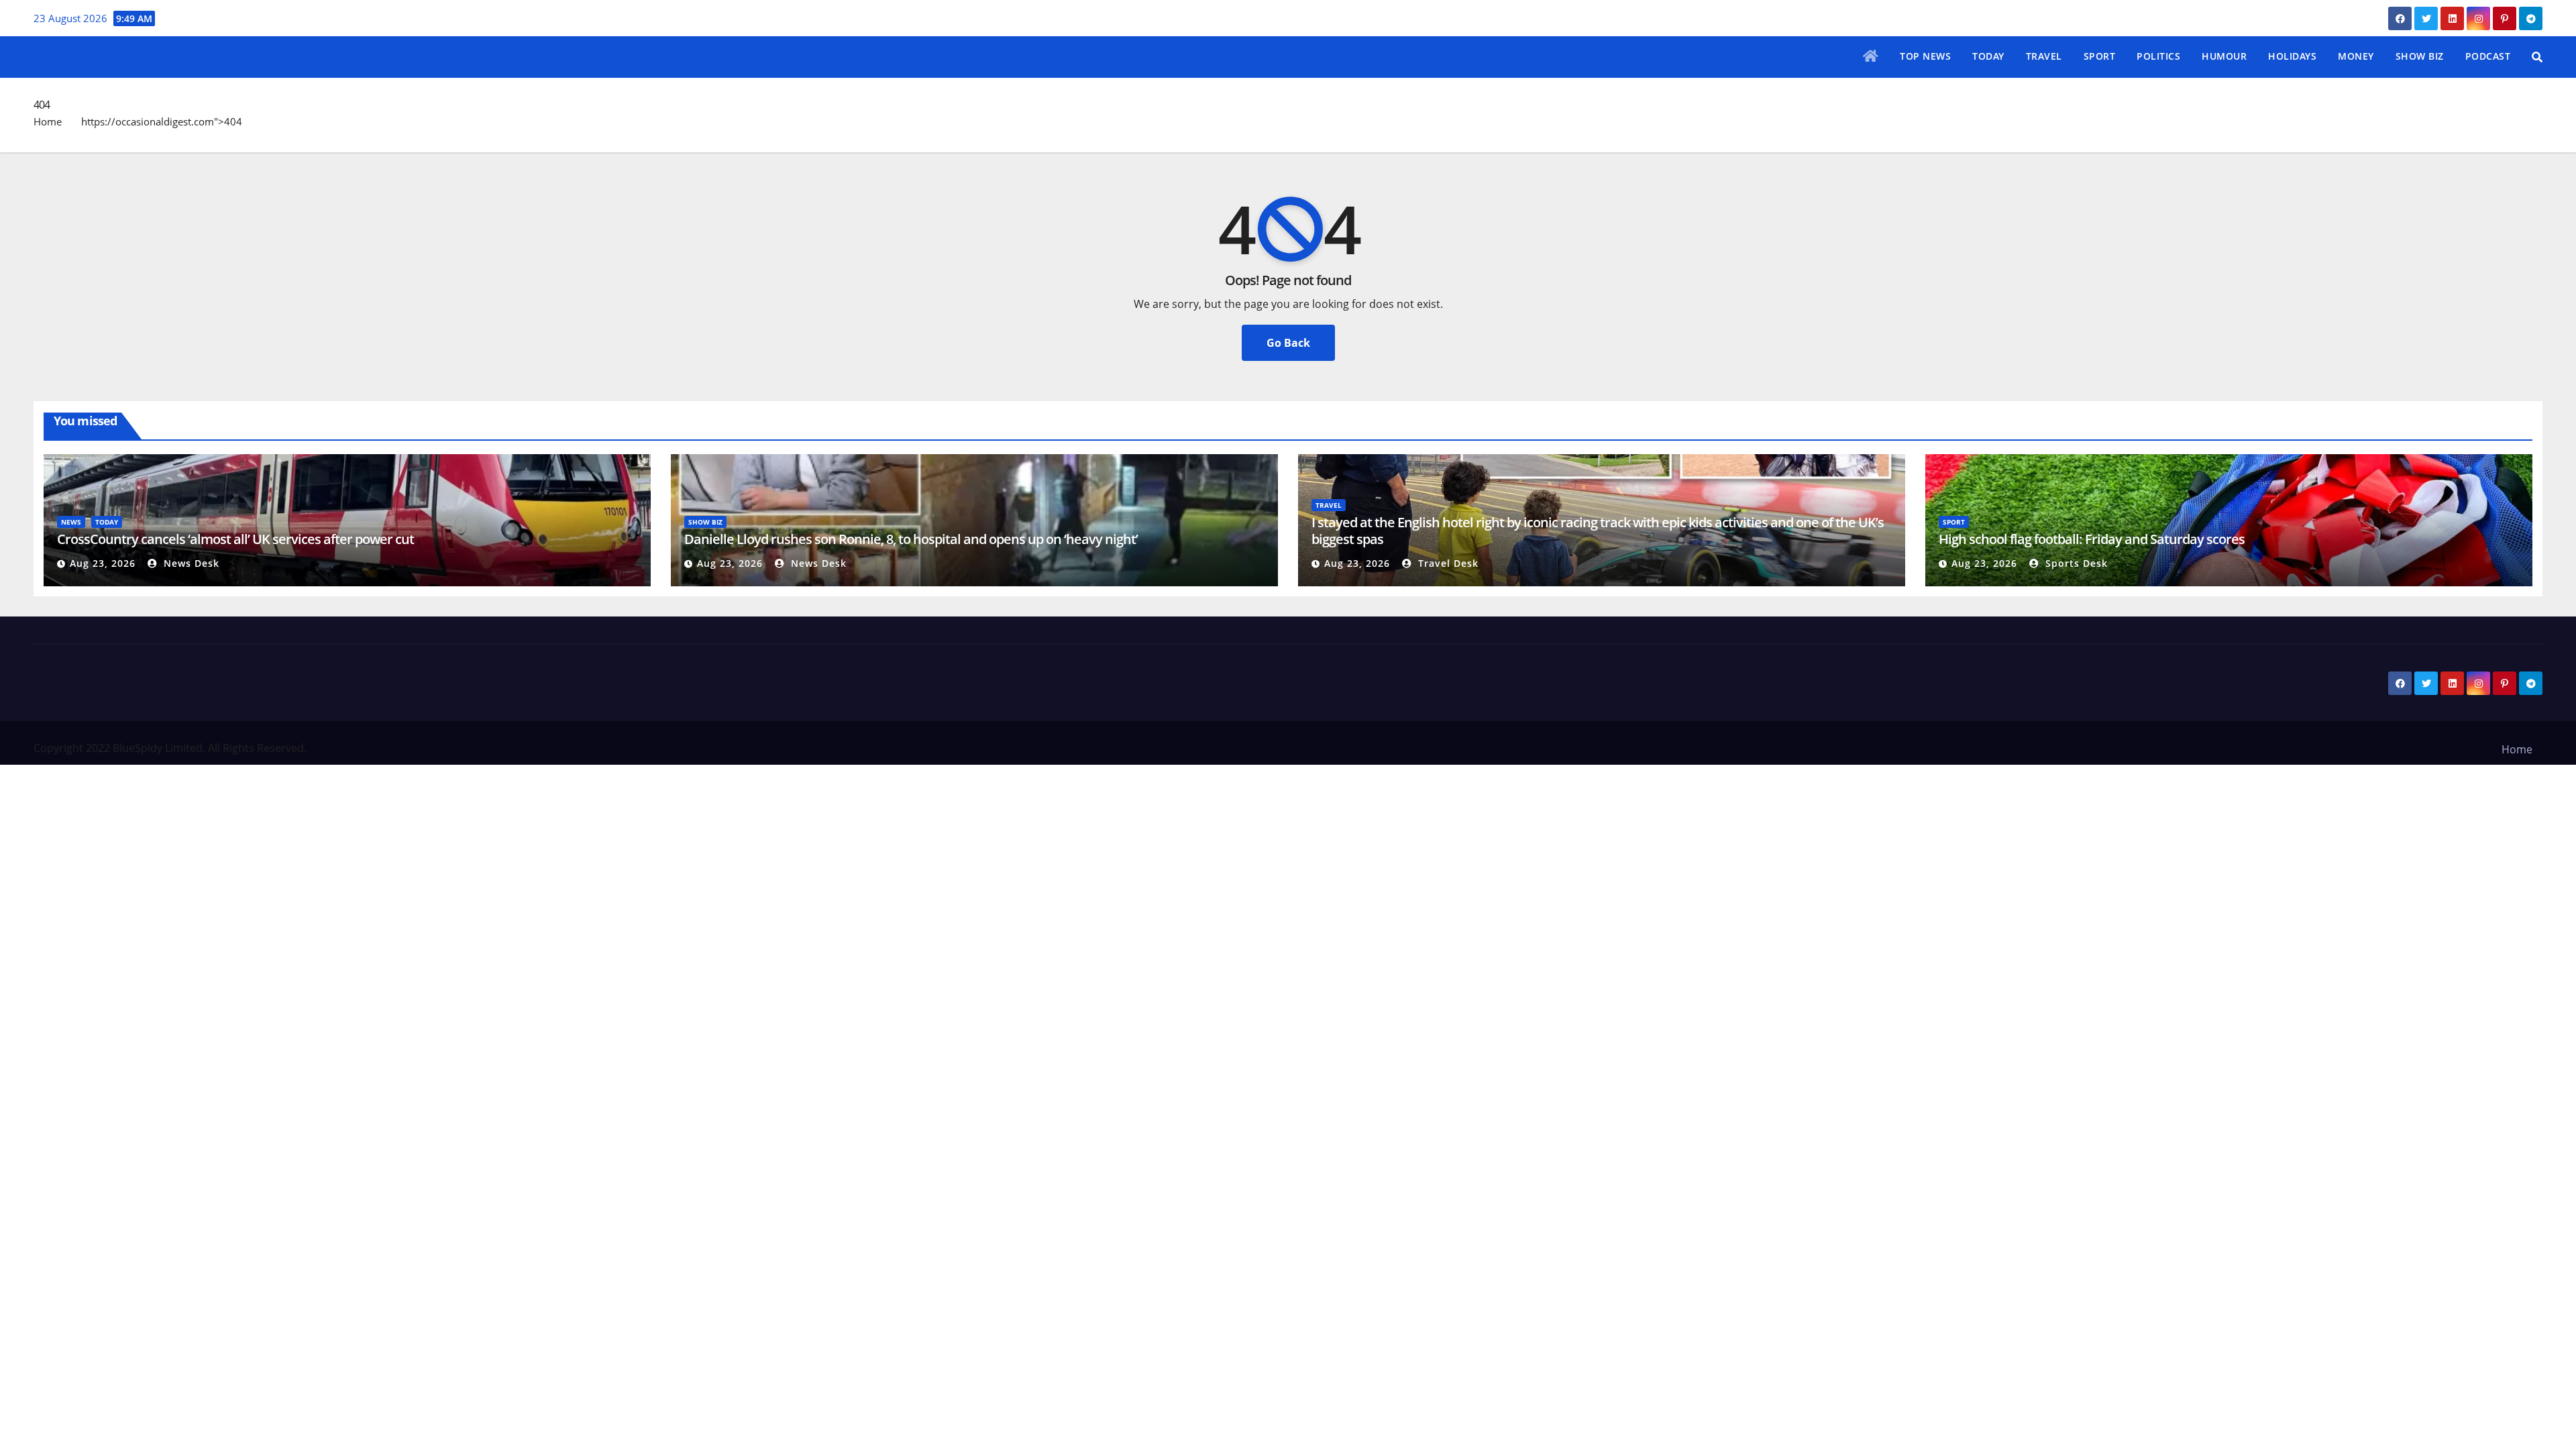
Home (48, 121)
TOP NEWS (1925, 56)
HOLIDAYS (2292, 56)
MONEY (2356, 56)
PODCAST (2488, 56)
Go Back (1288, 343)
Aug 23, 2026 (103, 563)
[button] (2537, 57)
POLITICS (2158, 56)
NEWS (71, 522)
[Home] (1871, 57)
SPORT (2100, 56)
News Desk (190, 563)
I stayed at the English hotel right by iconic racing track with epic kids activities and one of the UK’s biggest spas (1598, 531)
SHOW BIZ (2420, 56)
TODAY (1988, 56)
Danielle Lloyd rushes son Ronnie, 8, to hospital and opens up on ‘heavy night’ (911, 539)
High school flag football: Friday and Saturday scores (2092, 539)
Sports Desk (2075, 563)
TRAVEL (2044, 56)
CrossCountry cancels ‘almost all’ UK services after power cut (235, 539)
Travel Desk (1447, 563)
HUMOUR (2224, 56)
